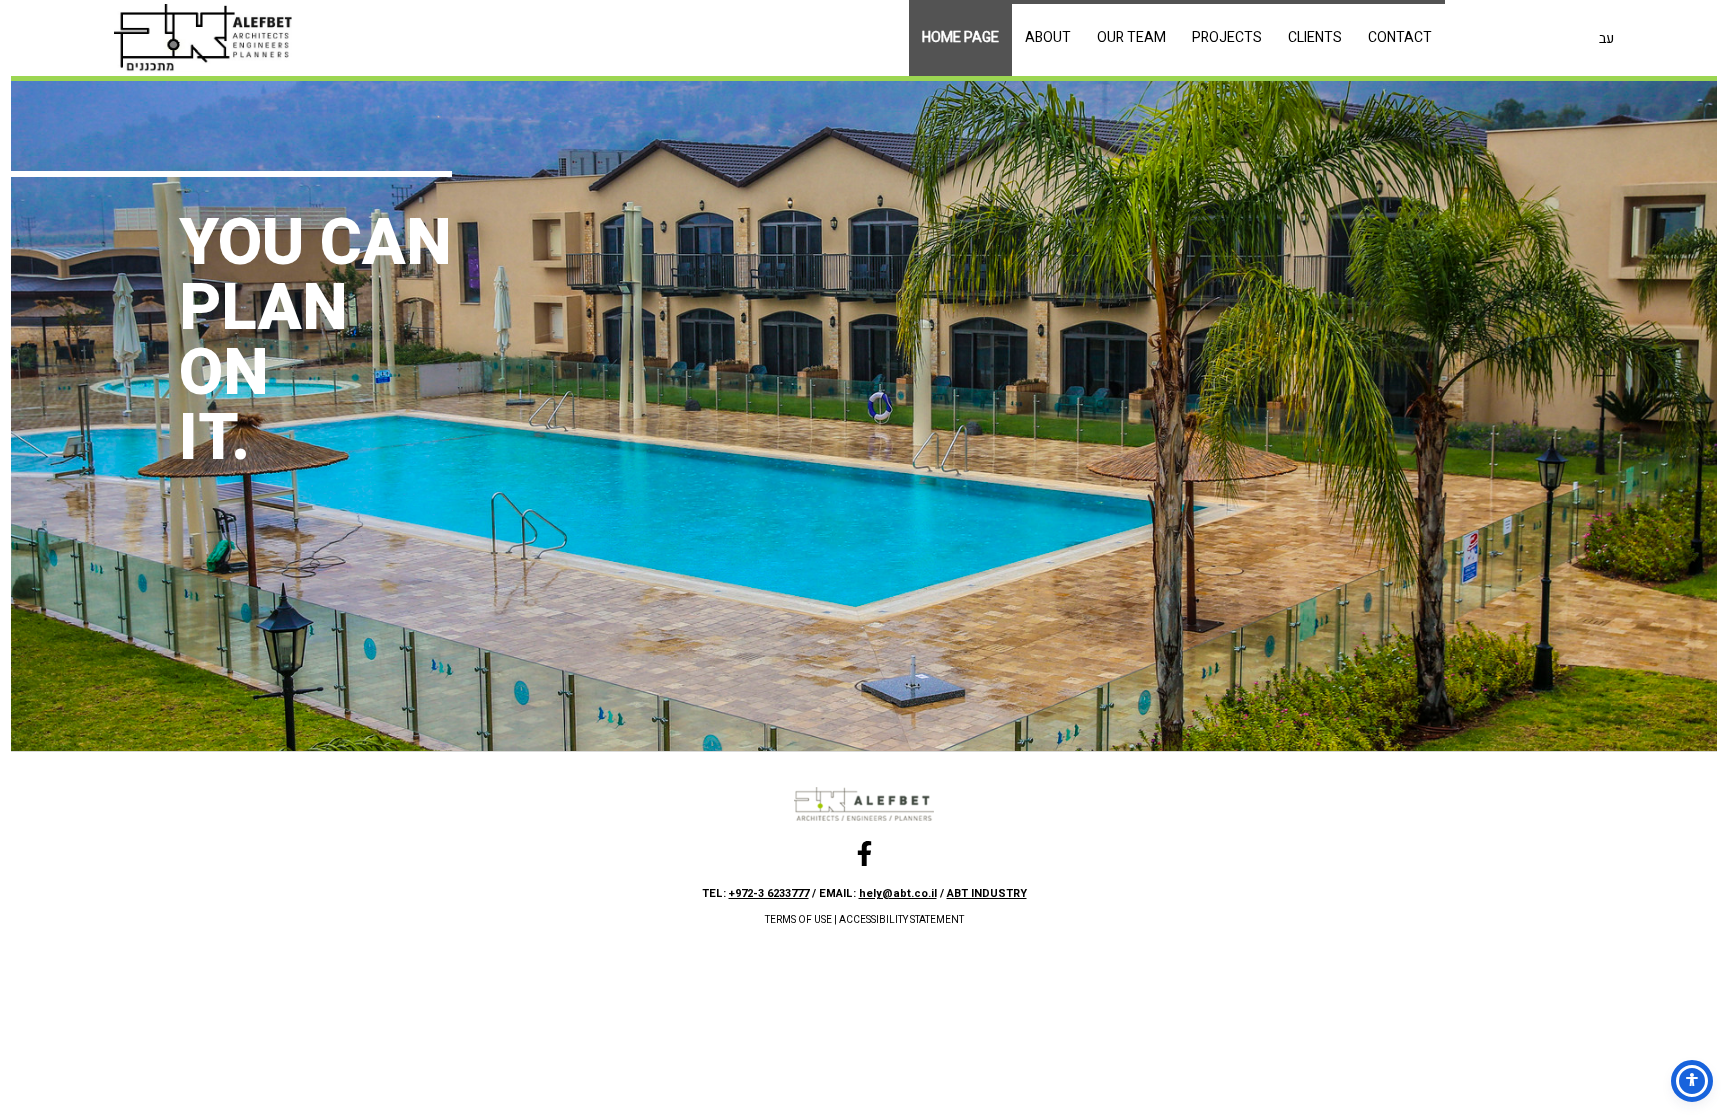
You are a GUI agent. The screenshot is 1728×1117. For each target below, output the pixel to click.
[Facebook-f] (864, 853)
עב (1606, 38)
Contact (1400, 37)
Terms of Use (798, 920)
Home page (960, 37)
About (1048, 37)
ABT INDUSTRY (987, 893)
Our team (1131, 37)
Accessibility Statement (901, 920)
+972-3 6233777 (769, 893)
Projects (1227, 37)
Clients (1315, 37)
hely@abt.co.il (898, 893)
